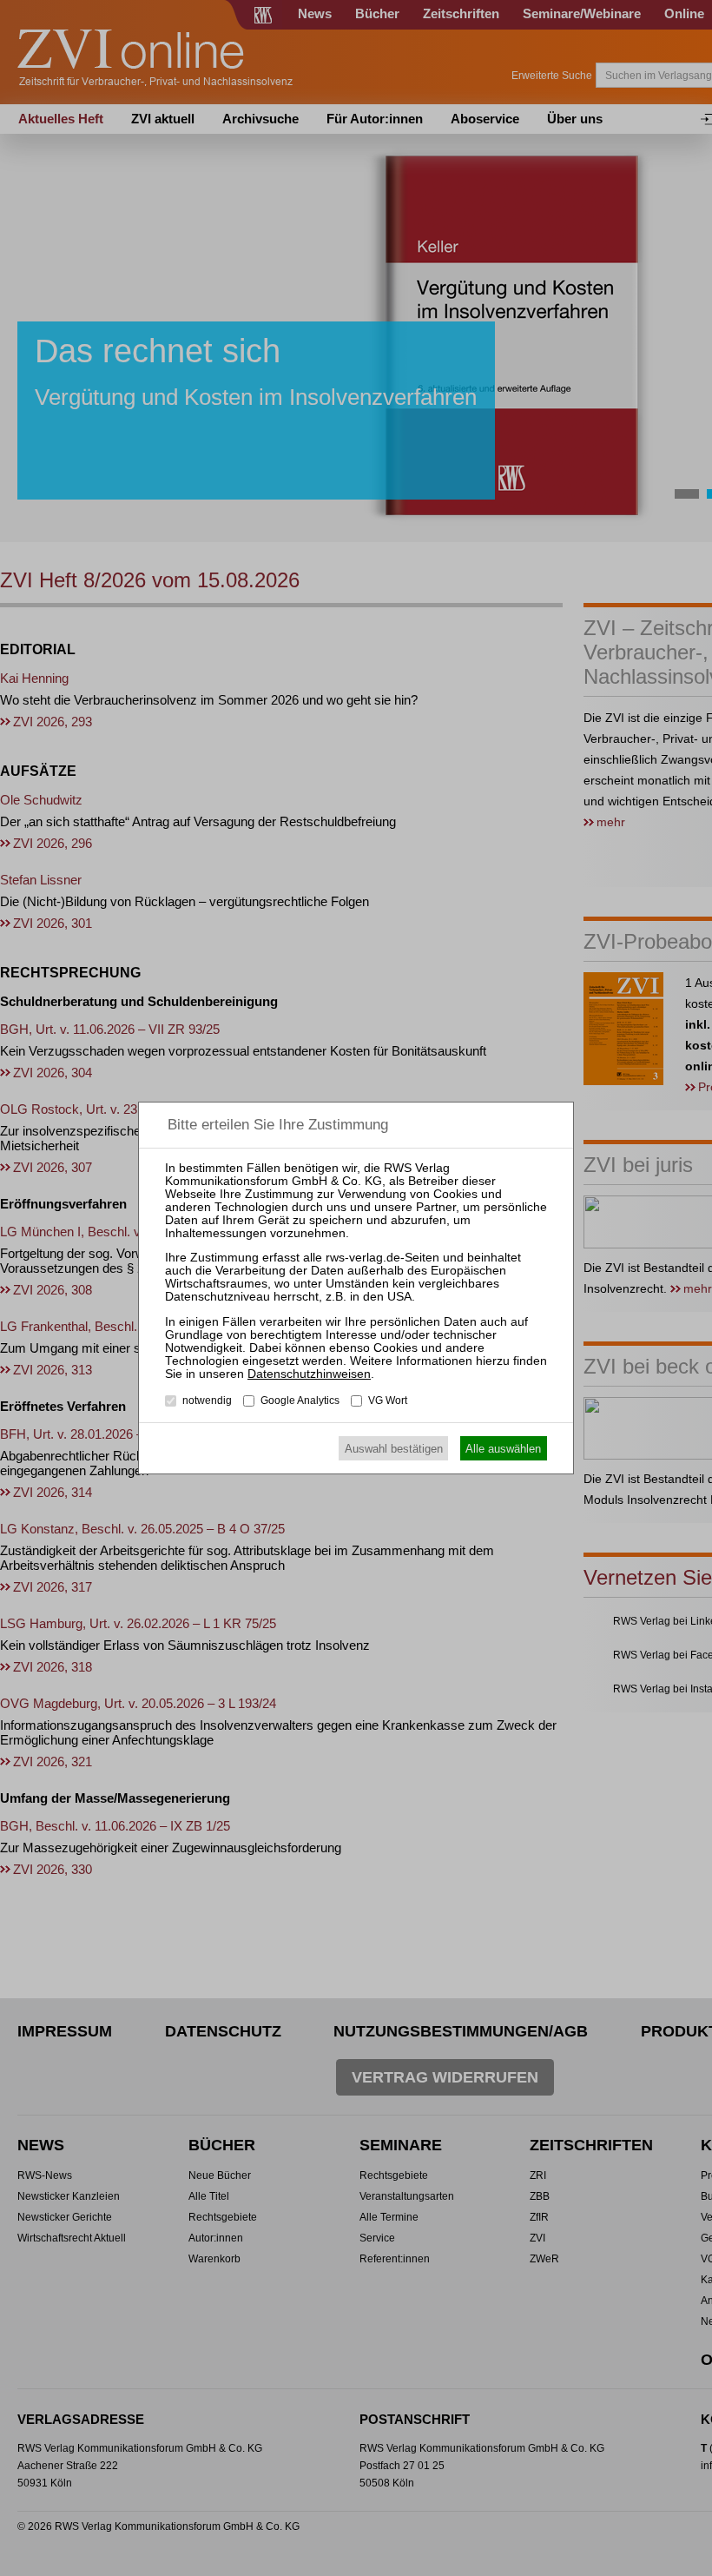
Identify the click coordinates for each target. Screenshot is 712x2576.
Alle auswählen (503, 1449)
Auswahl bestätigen (394, 1449)
